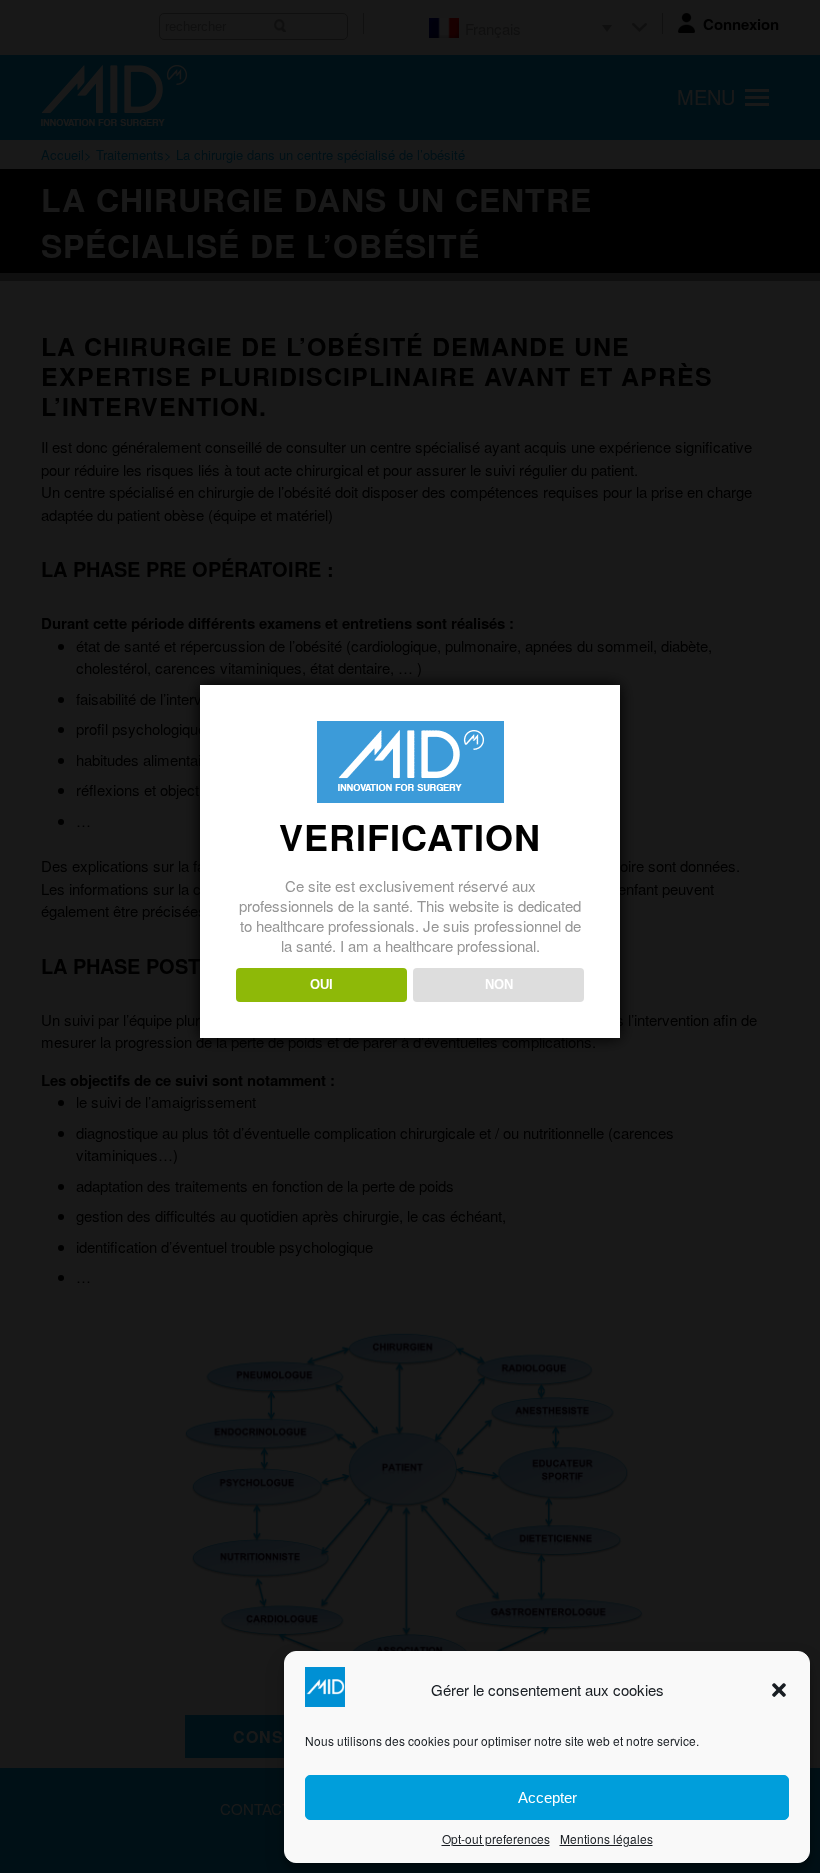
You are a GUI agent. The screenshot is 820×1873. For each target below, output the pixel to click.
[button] (779, 1690)
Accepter (547, 1797)
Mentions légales (606, 1838)
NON (499, 984)
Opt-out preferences (496, 1838)
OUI (321, 984)
